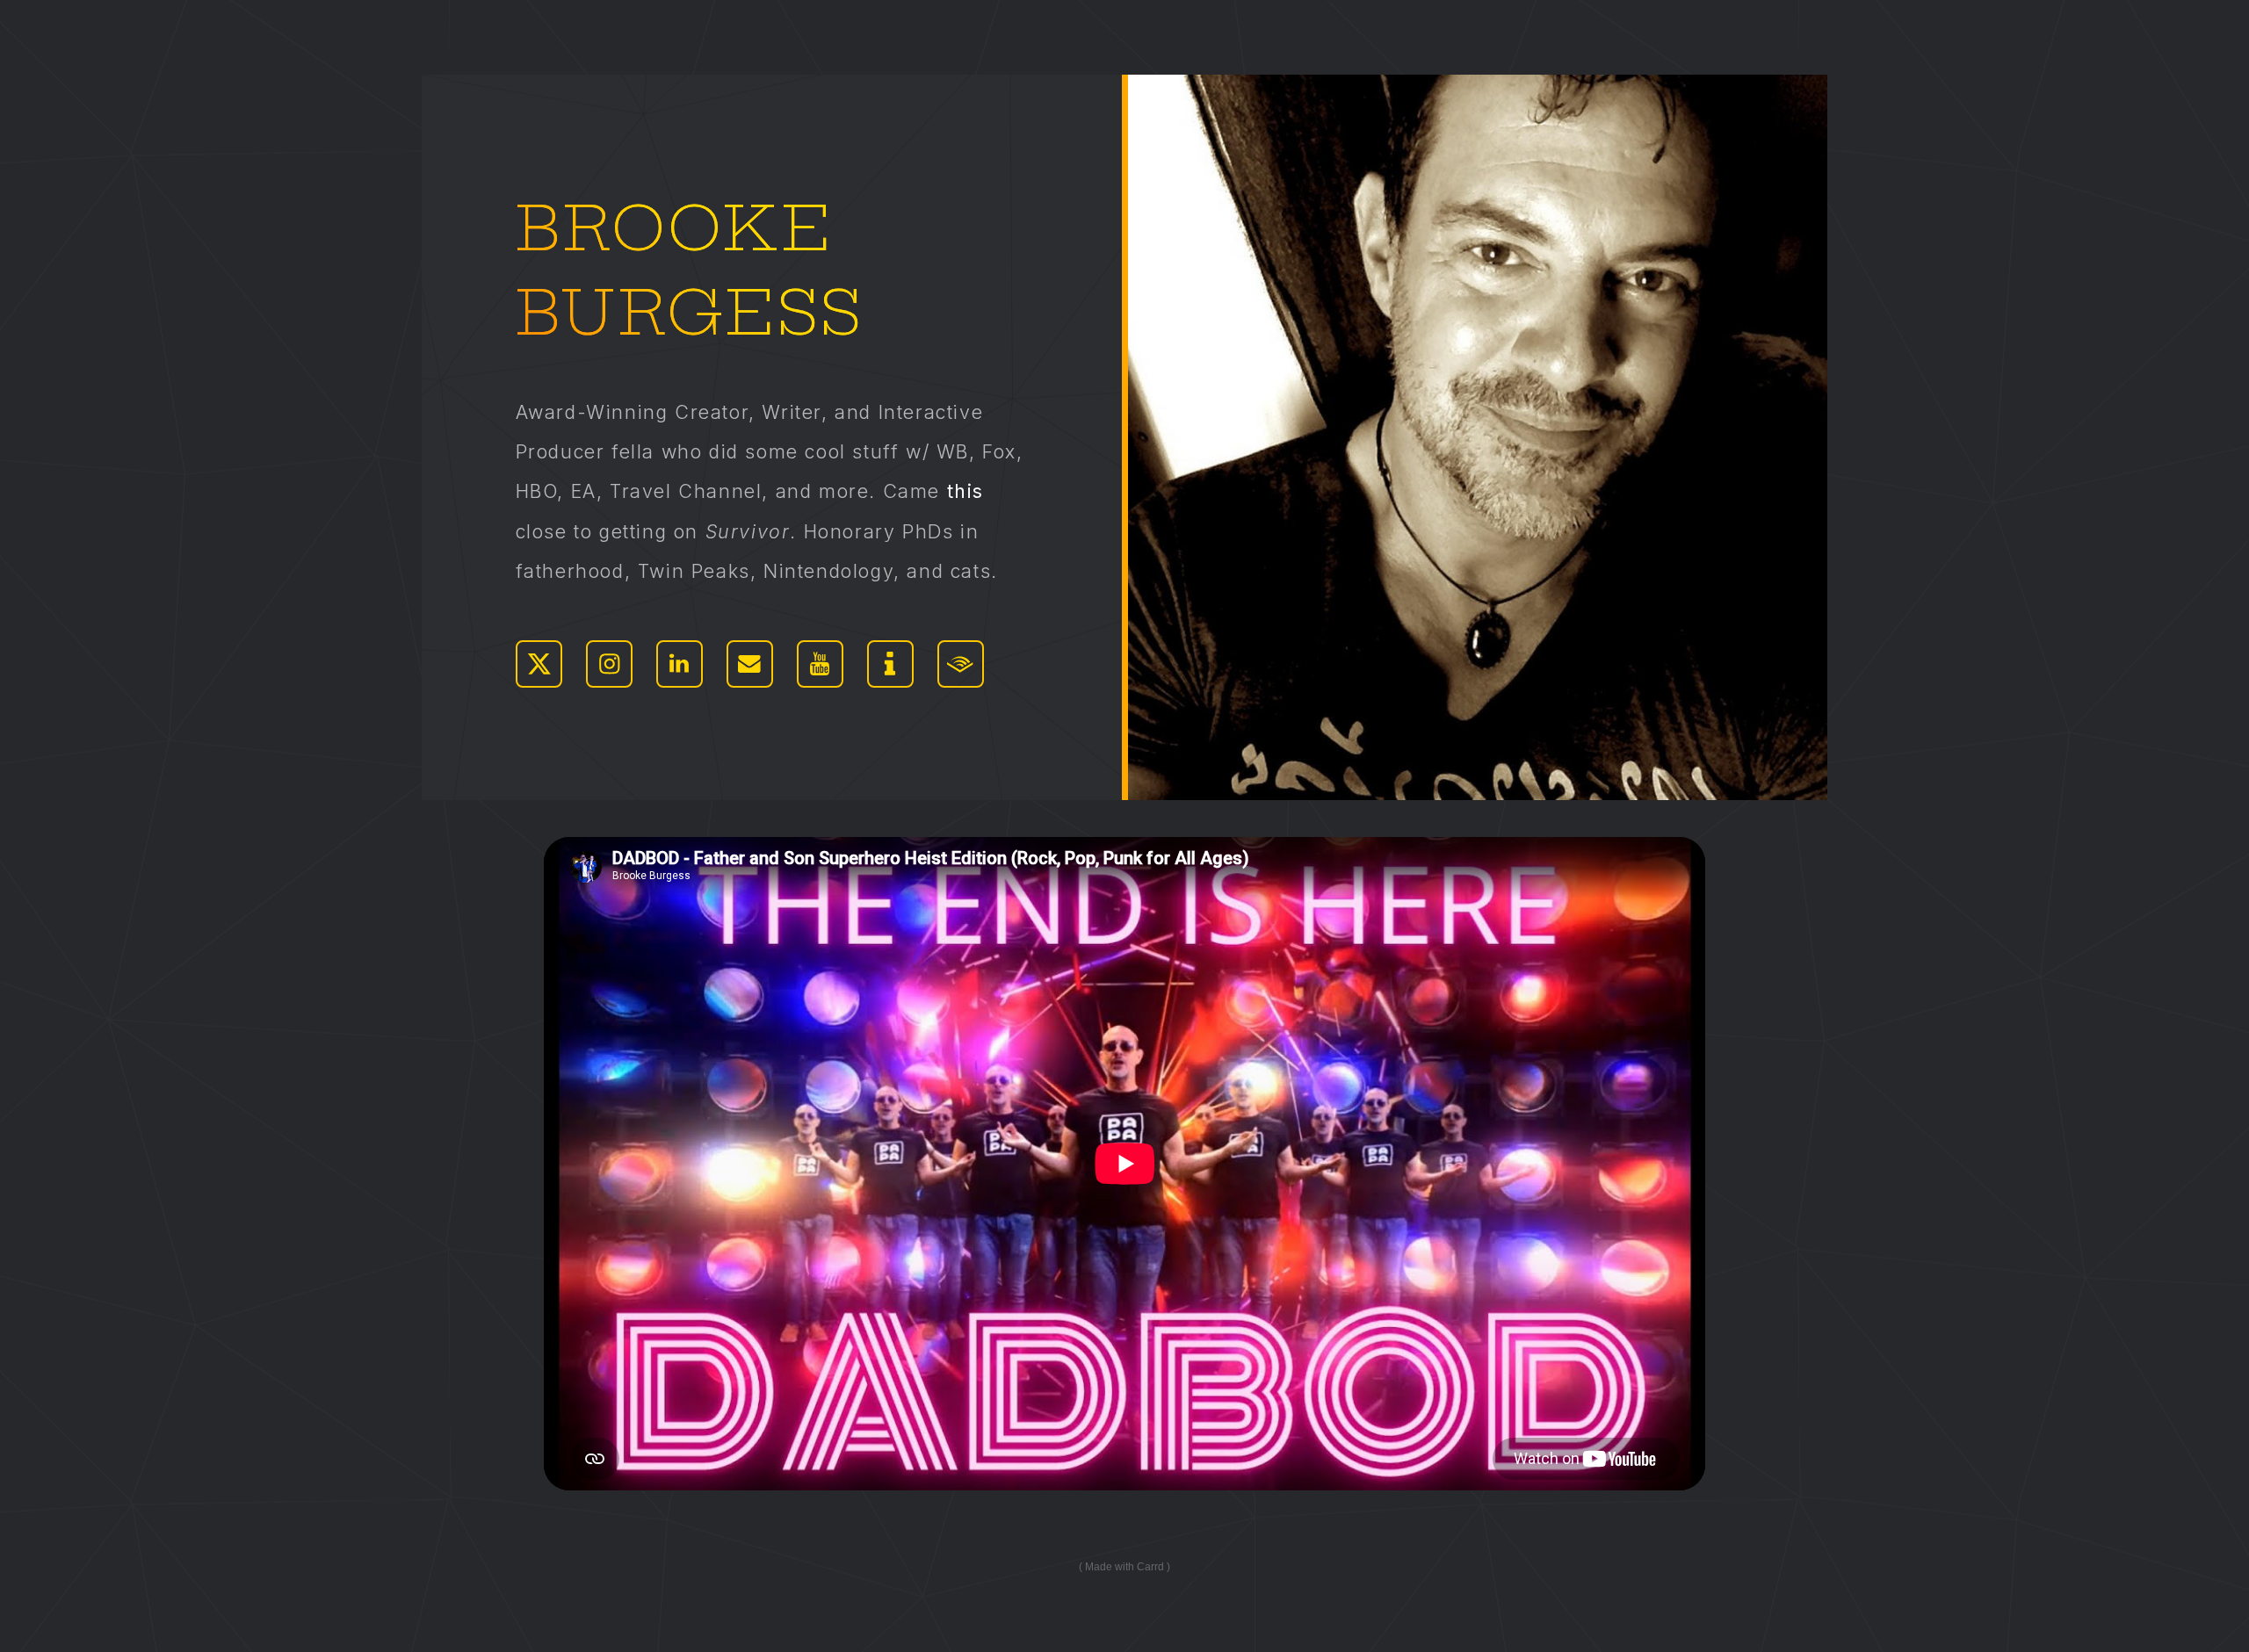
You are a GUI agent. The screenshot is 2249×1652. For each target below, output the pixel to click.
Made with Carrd (1124, 1567)
